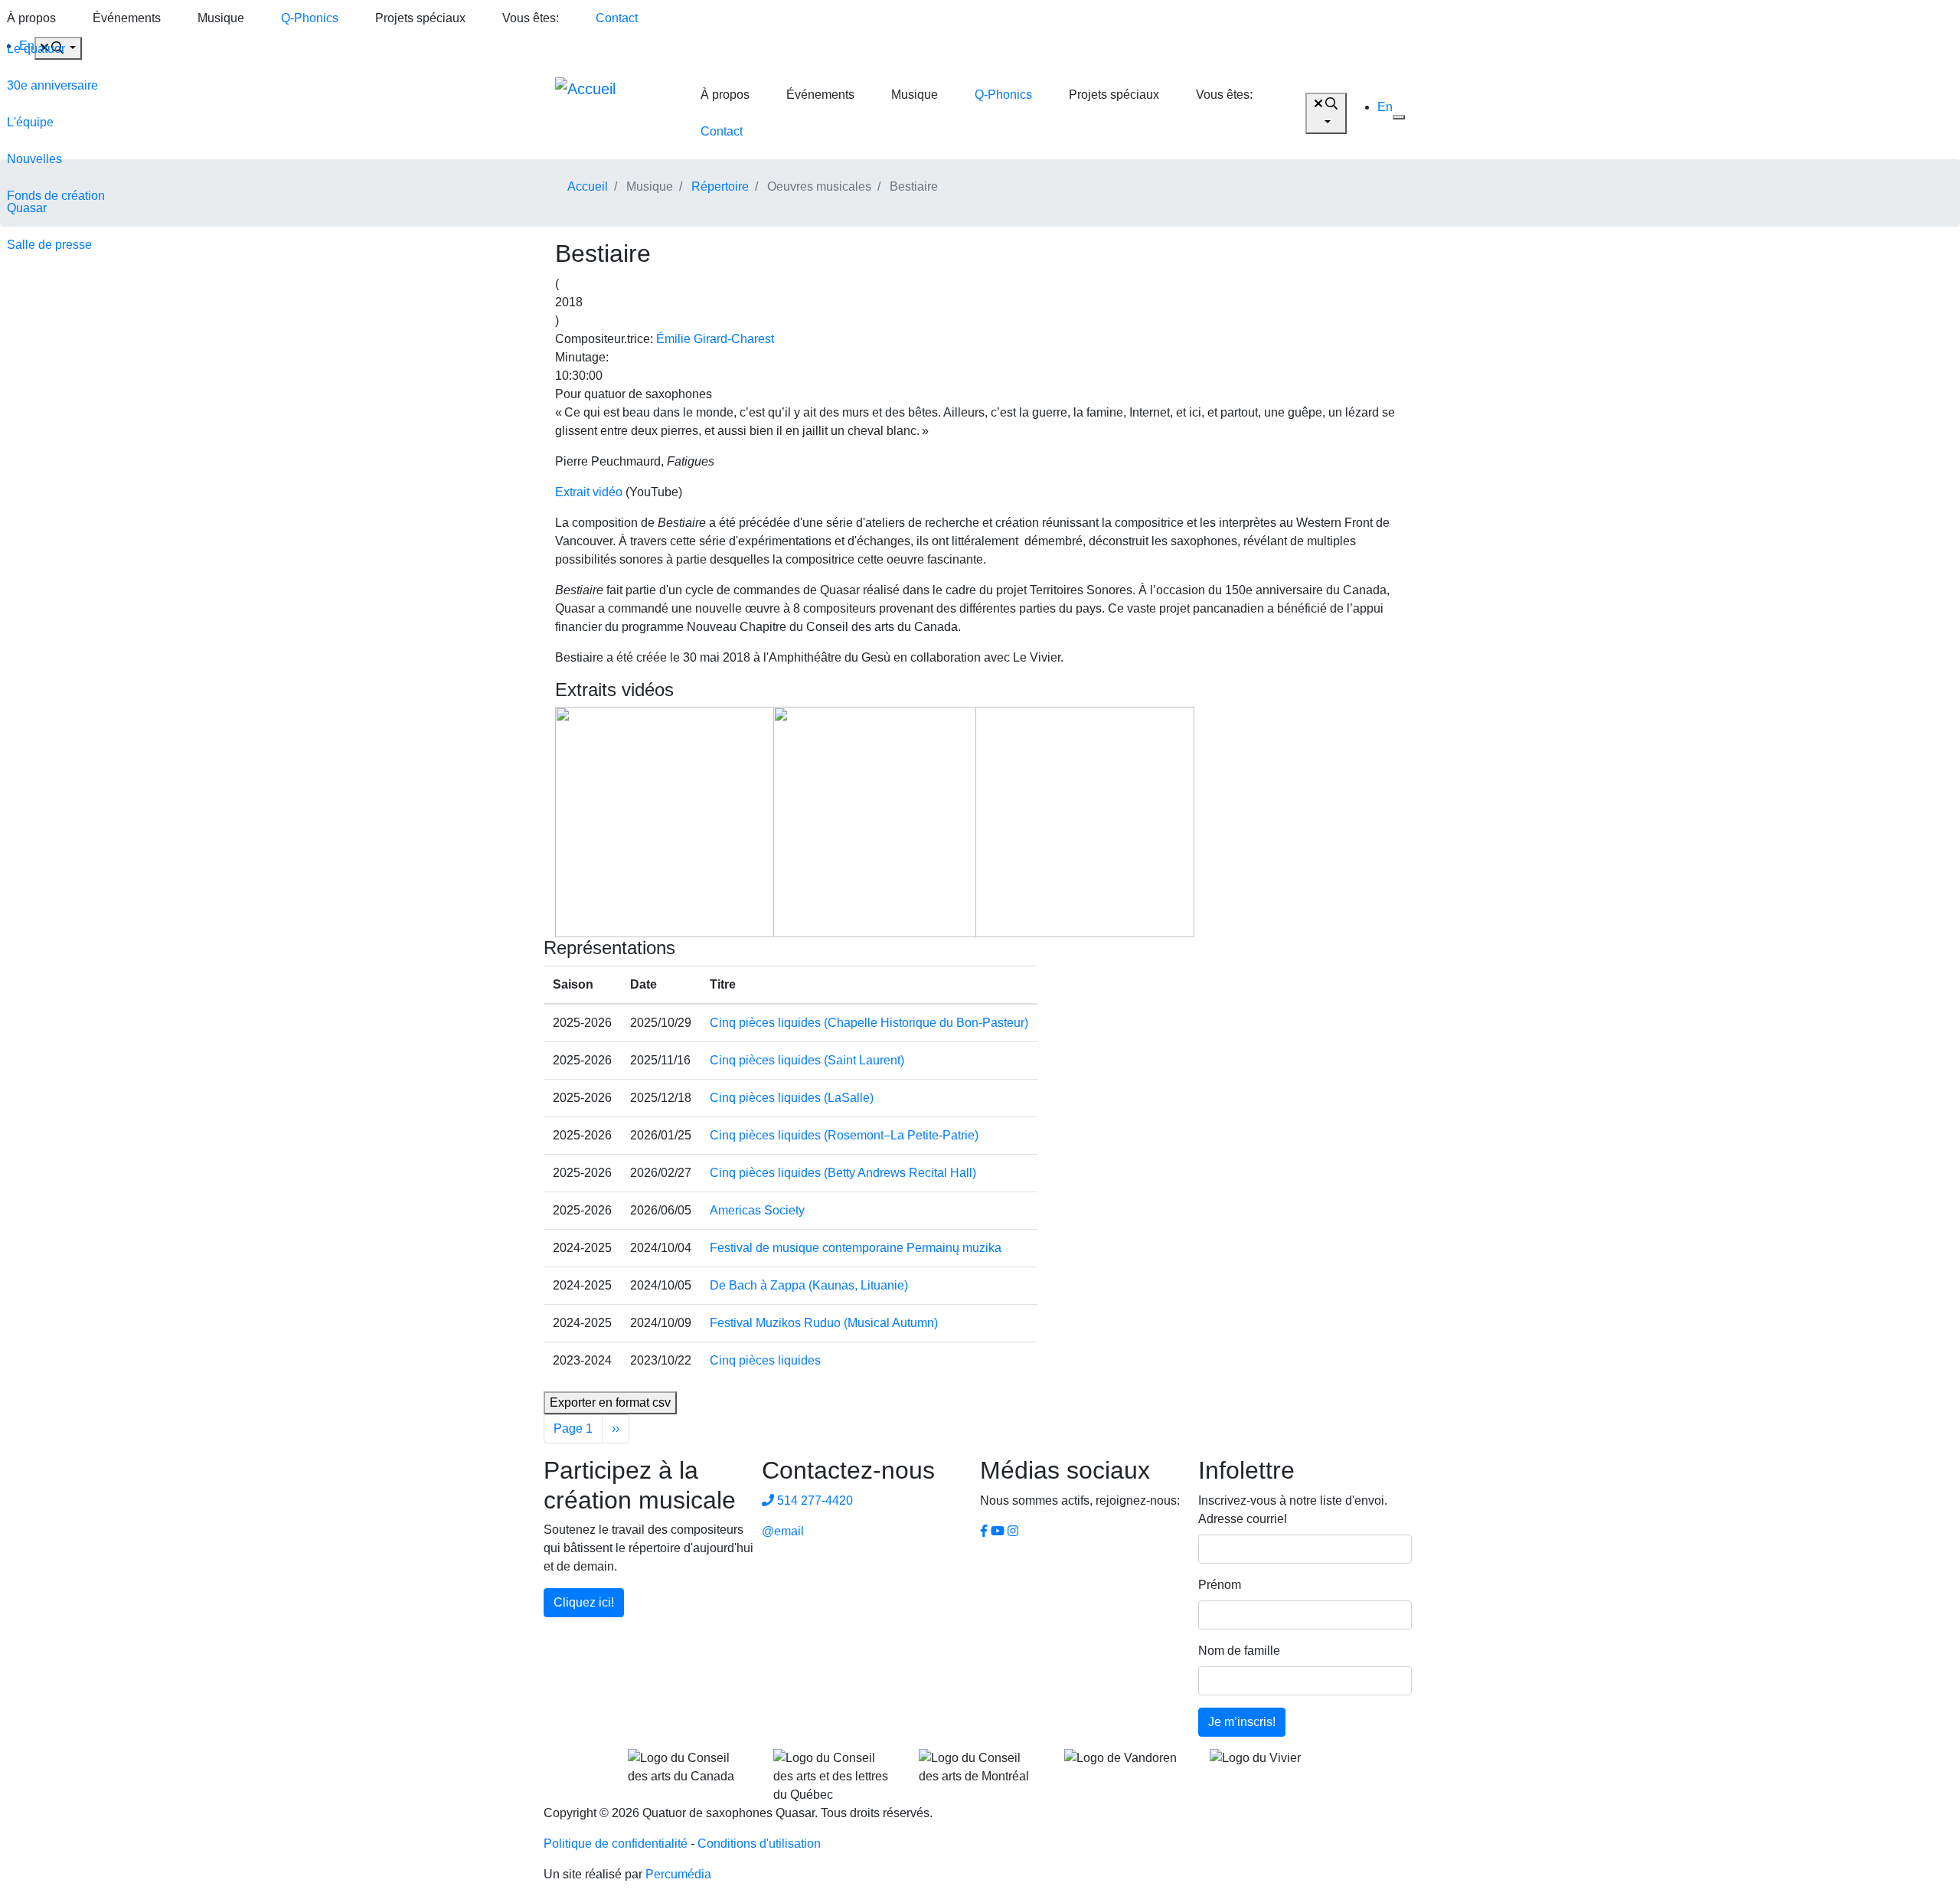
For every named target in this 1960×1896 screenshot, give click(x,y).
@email (783, 1531)
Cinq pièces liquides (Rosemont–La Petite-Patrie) (844, 1135)
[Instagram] (1013, 1531)
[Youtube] (998, 1531)
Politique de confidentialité (616, 1844)
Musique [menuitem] (221, 18)
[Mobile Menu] (1399, 117)
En (1385, 107)
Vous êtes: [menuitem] (531, 18)
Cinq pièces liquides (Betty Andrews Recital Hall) (843, 1173)
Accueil (588, 186)
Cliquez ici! (584, 1602)
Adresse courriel (1243, 1519)
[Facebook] (984, 1531)
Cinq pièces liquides (765, 1360)
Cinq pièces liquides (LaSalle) (792, 1098)
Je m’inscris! (1242, 1722)
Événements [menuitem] (127, 18)
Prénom (1220, 1585)
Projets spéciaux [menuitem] (420, 18)
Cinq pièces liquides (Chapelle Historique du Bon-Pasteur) (869, 1023)
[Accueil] (612, 113)
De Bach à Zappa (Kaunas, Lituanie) (809, 1285)
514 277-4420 (813, 1500)
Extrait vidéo (589, 492)
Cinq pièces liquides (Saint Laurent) (807, 1060)
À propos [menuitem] (725, 95)
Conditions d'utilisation (759, 1844)
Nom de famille (1239, 1651)
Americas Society (757, 1210)
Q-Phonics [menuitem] (310, 18)
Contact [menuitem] (617, 18)
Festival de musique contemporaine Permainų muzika (856, 1248)
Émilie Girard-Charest (715, 339)
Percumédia (678, 1874)
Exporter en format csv (610, 1402)
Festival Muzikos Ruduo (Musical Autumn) (824, 1323)
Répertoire (720, 186)
